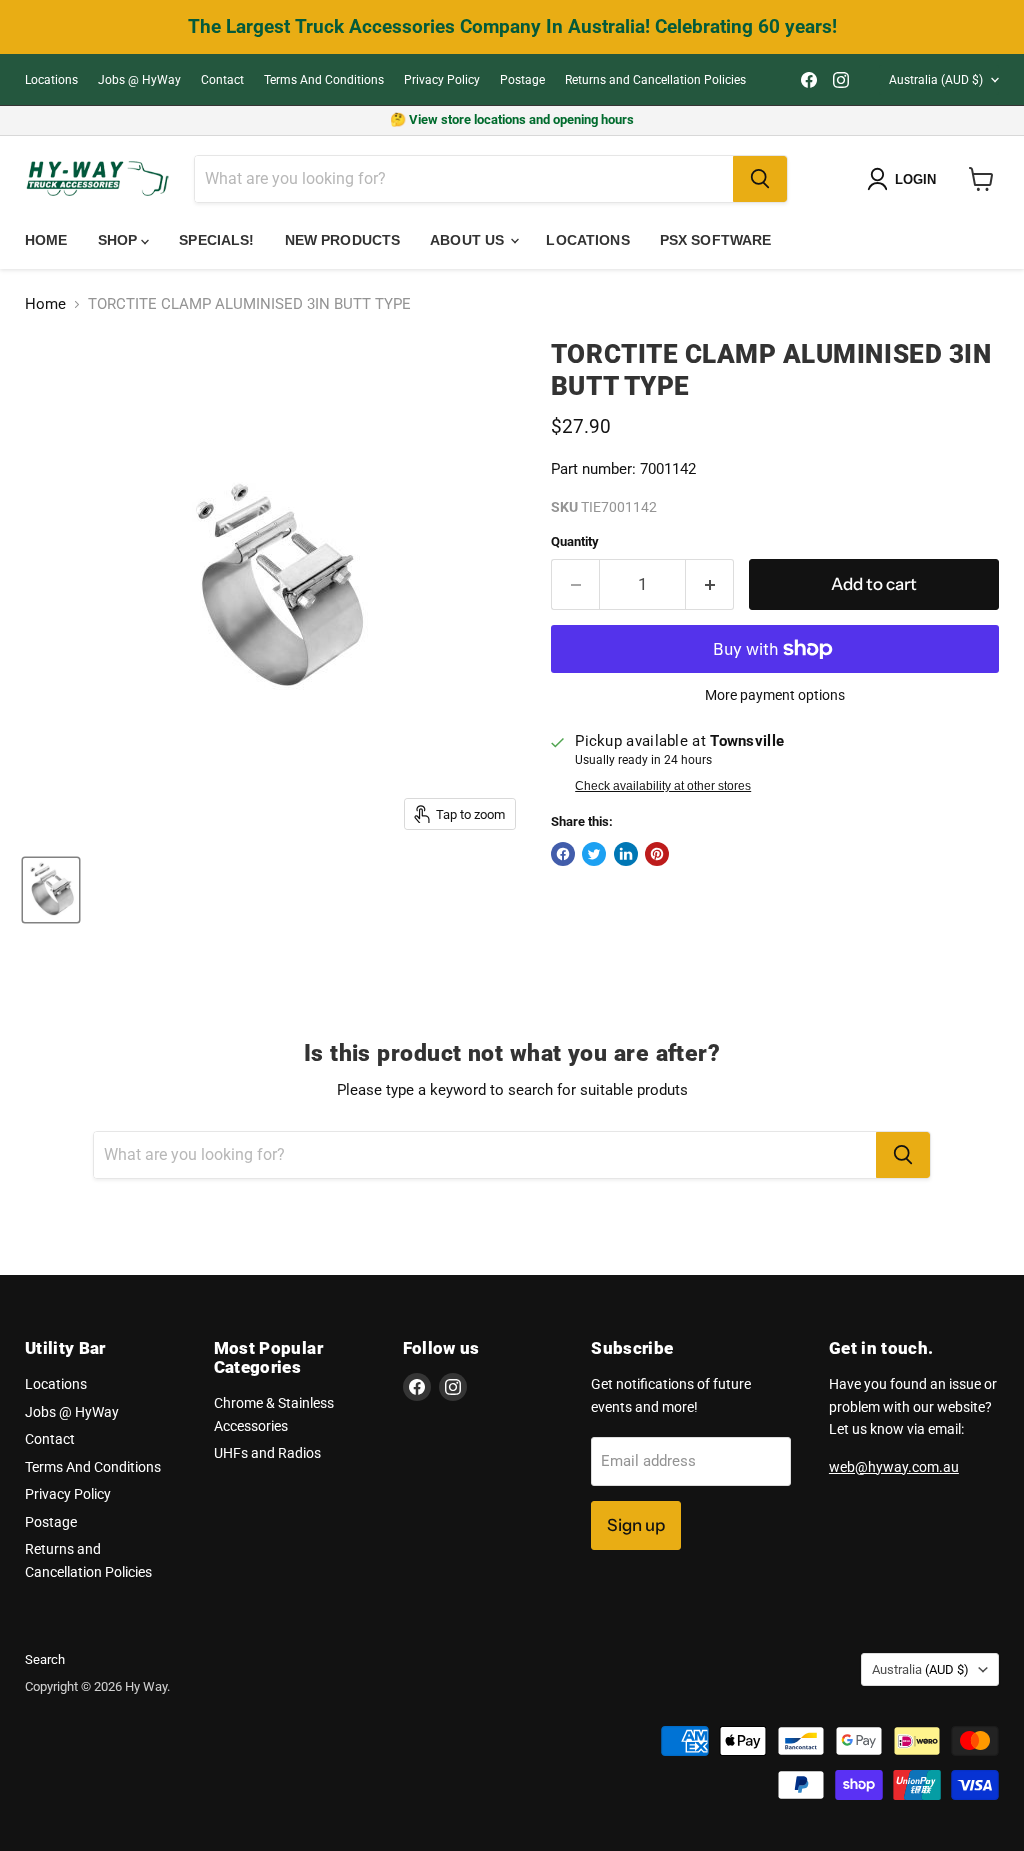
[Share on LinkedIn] (626, 854)
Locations (51, 80)
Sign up (636, 1525)
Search (45, 1659)
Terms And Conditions (324, 80)
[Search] (760, 179)
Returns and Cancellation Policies (655, 80)
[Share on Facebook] (563, 854)
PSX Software (716, 240)
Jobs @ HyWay (139, 80)
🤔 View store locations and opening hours (512, 119)
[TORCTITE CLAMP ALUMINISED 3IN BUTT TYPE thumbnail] (51, 890)
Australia (936, 80)
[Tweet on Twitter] (594, 854)
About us (469, 240)
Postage (522, 80)
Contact (222, 80)
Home (46, 240)
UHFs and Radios (267, 1453)
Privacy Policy (442, 80)
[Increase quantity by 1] (710, 584)
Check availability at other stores (663, 786)
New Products (343, 240)
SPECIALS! (216, 240)
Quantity (575, 541)
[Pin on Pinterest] (657, 854)
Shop (120, 240)
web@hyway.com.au (894, 1467)
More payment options (775, 695)
